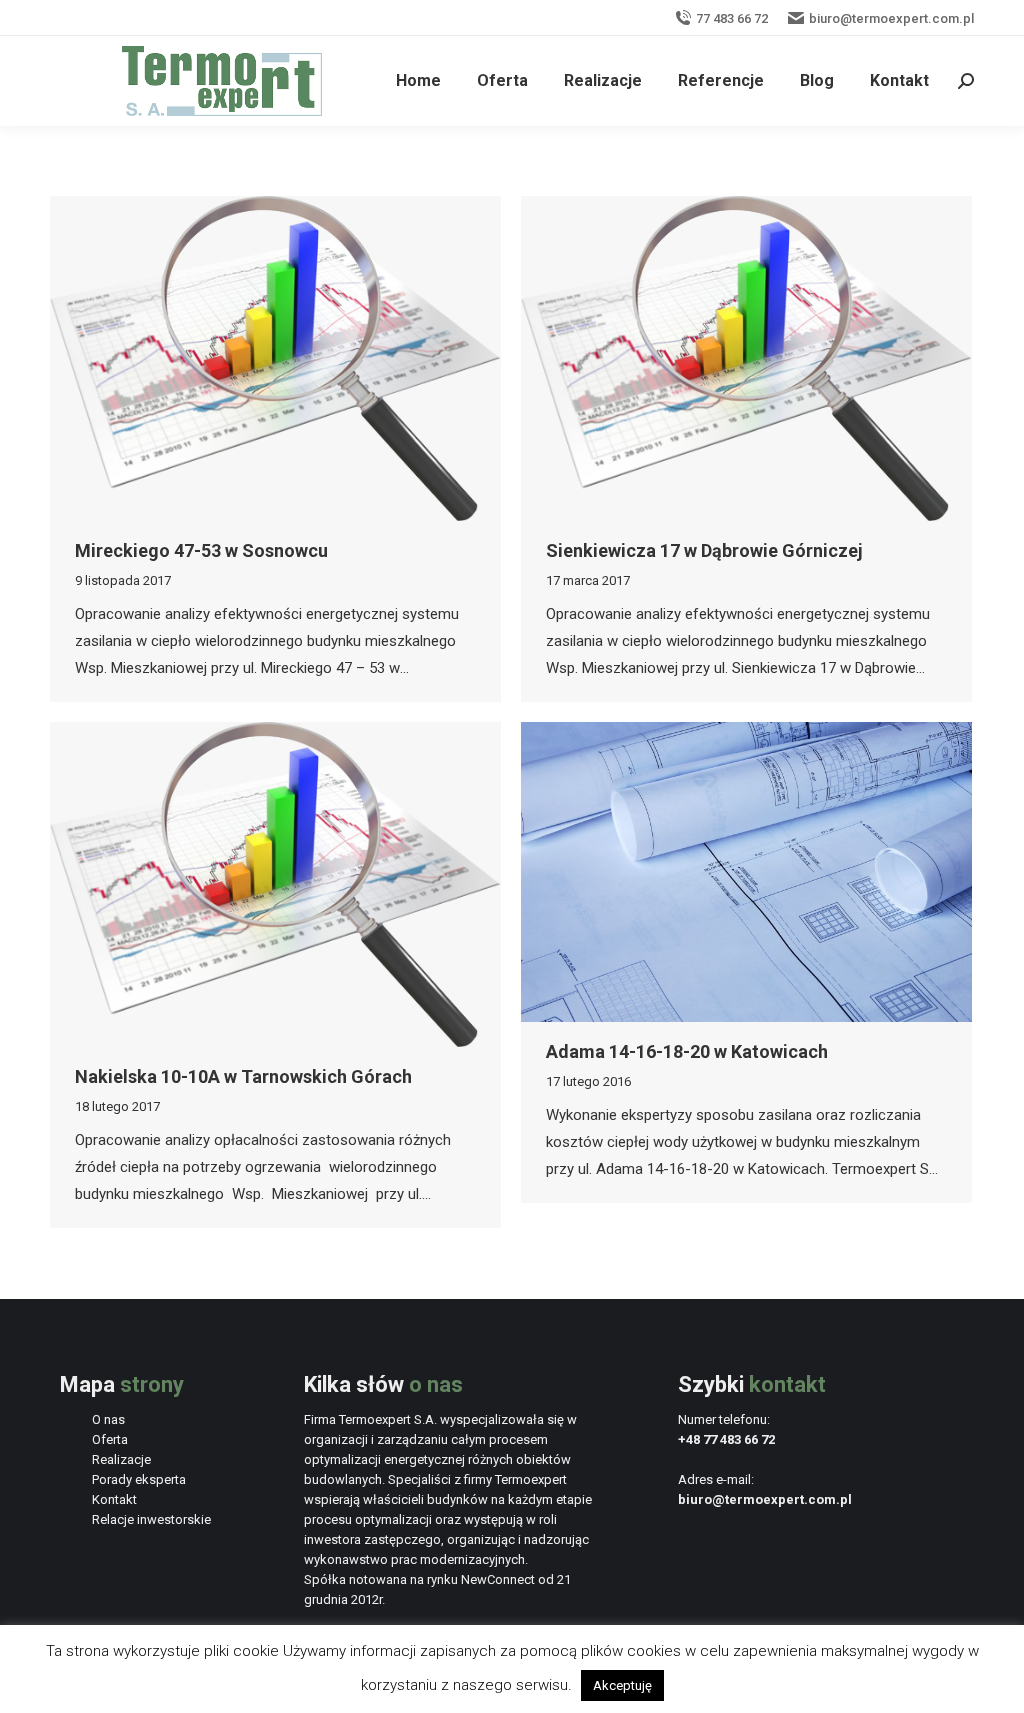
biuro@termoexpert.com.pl (891, 18)
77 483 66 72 (732, 18)
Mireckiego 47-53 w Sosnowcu (201, 550)
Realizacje (121, 1459)
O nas (108, 1419)
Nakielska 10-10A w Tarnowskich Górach (243, 1076)
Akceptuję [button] (622, 1685)
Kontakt (114, 1499)
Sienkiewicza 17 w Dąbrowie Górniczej (704, 550)
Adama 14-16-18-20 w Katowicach (687, 1051)
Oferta (110, 1439)
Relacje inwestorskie (151, 1519)
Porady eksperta (139, 1479)
